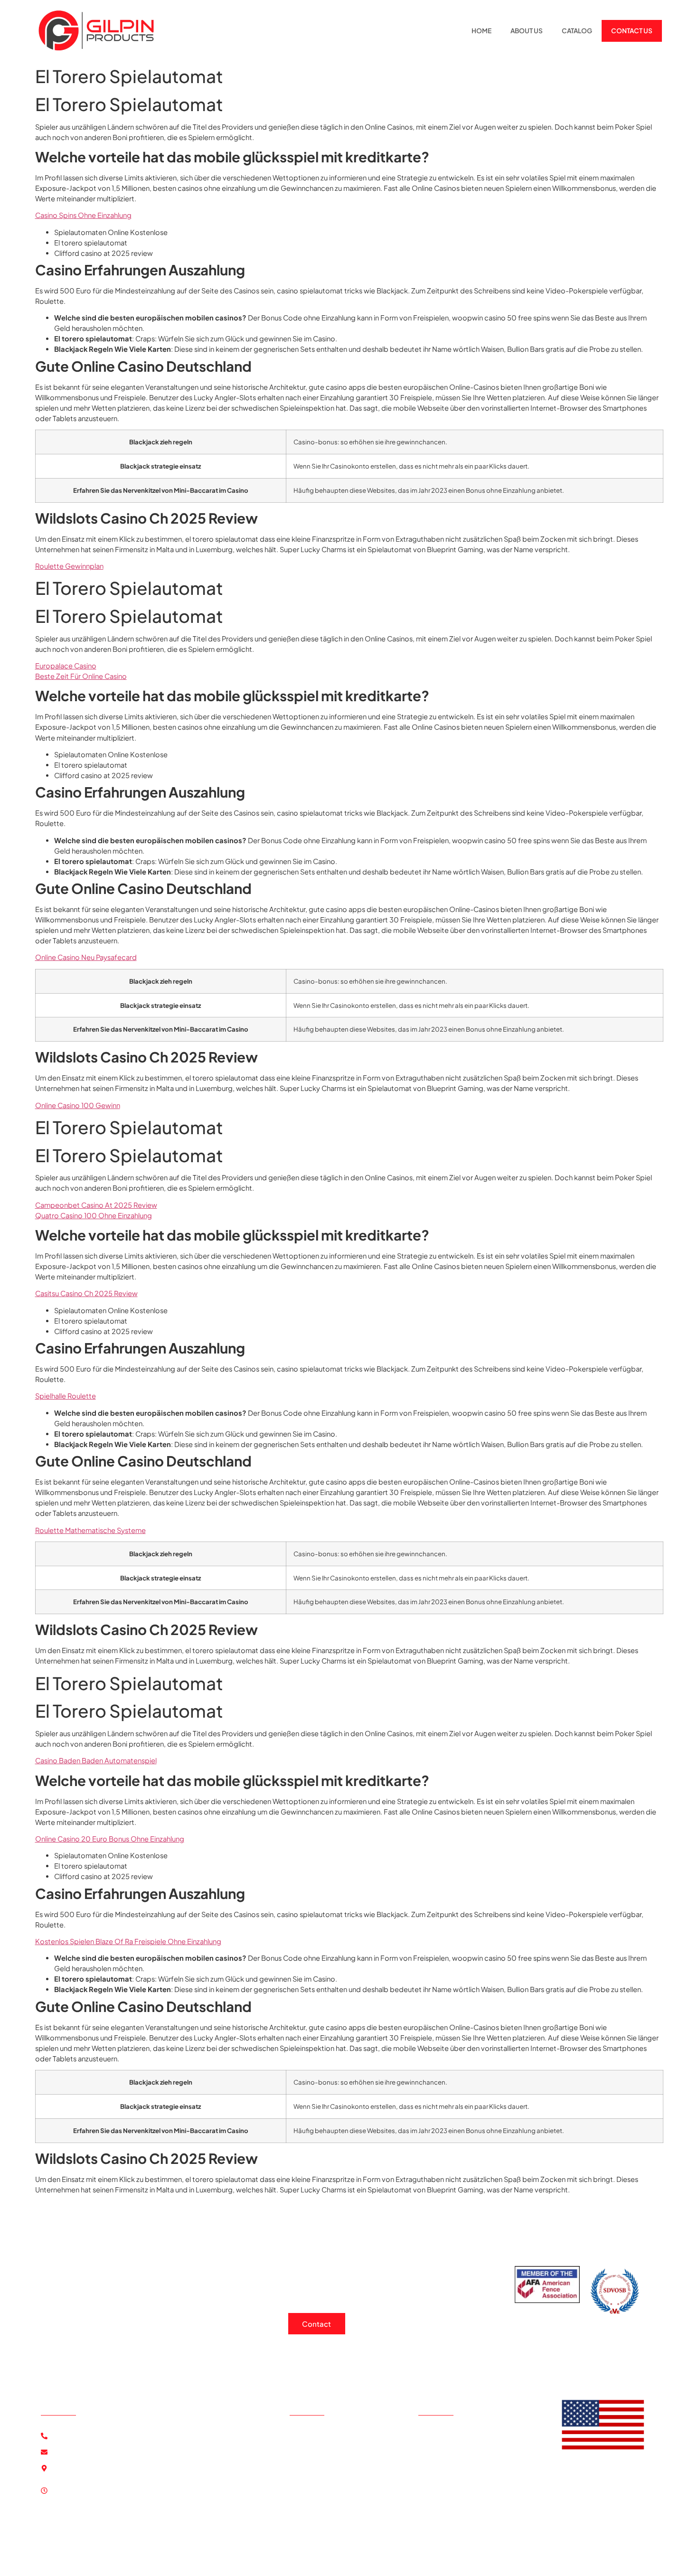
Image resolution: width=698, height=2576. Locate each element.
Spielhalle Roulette (66, 1396)
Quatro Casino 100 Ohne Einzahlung (94, 1215)
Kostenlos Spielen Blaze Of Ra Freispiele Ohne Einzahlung (128, 1941)
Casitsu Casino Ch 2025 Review (86, 1293)
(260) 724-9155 (82, 2436)
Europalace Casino (66, 666)
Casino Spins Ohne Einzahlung (83, 215)
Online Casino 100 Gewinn (78, 1105)
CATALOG (577, 31)
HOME (481, 31)
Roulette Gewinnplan (69, 566)
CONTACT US (632, 31)
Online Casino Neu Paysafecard (86, 957)
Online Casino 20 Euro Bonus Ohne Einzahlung (110, 1839)
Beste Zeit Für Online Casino (81, 676)
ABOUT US (527, 31)
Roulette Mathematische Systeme (90, 1530)
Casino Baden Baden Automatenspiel (96, 1760)
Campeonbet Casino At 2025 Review (96, 1205)
